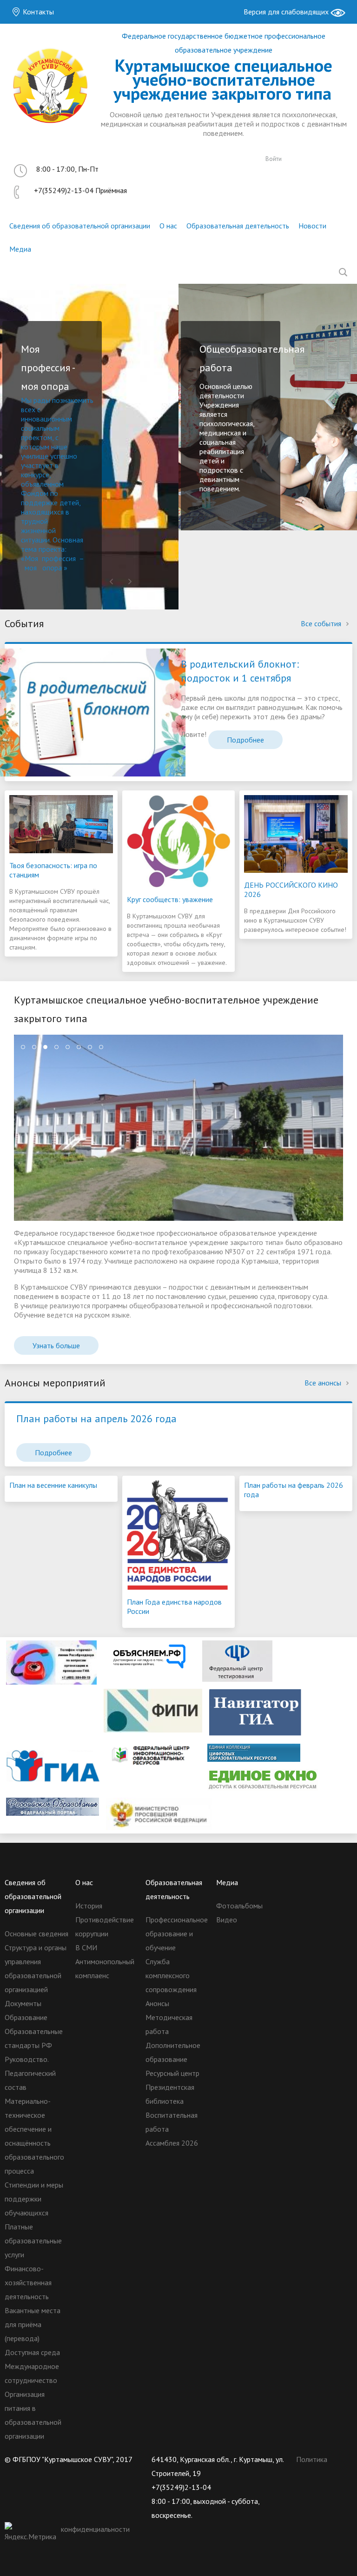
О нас (168, 226)
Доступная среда (32, 2352)
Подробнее (245, 740)
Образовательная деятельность (238, 226)
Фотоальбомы (239, 1906)
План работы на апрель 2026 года (96, 1418)
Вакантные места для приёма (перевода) (33, 2324)
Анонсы (157, 2003)
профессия (59, 558)
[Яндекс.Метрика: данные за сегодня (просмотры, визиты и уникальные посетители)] (32, 2533)
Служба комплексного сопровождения (171, 1975)
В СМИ (86, 1947)
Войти (274, 159)
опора (52, 568)
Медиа (20, 249)
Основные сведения (36, 1934)
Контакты (37, 12)
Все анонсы (324, 1383)
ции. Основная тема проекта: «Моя (52, 549)
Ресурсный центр (172, 2073)
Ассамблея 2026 (172, 2143)
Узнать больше (56, 1345)
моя (31, 568)
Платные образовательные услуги (33, 2241)
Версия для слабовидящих (287, 12)
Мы (27, 400)
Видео (227, 1920)
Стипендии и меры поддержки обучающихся (34, 2199)
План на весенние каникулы (53, 1485)
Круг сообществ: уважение (170, 899)
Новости (312, 226)
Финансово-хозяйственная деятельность (28, 2282)
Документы (23, 2003)
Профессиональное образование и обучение (177, 1934)
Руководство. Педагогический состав (30, 2073)
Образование (26, 2017)
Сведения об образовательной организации (80, 226)
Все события (322, 623)
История (89, 1906)
